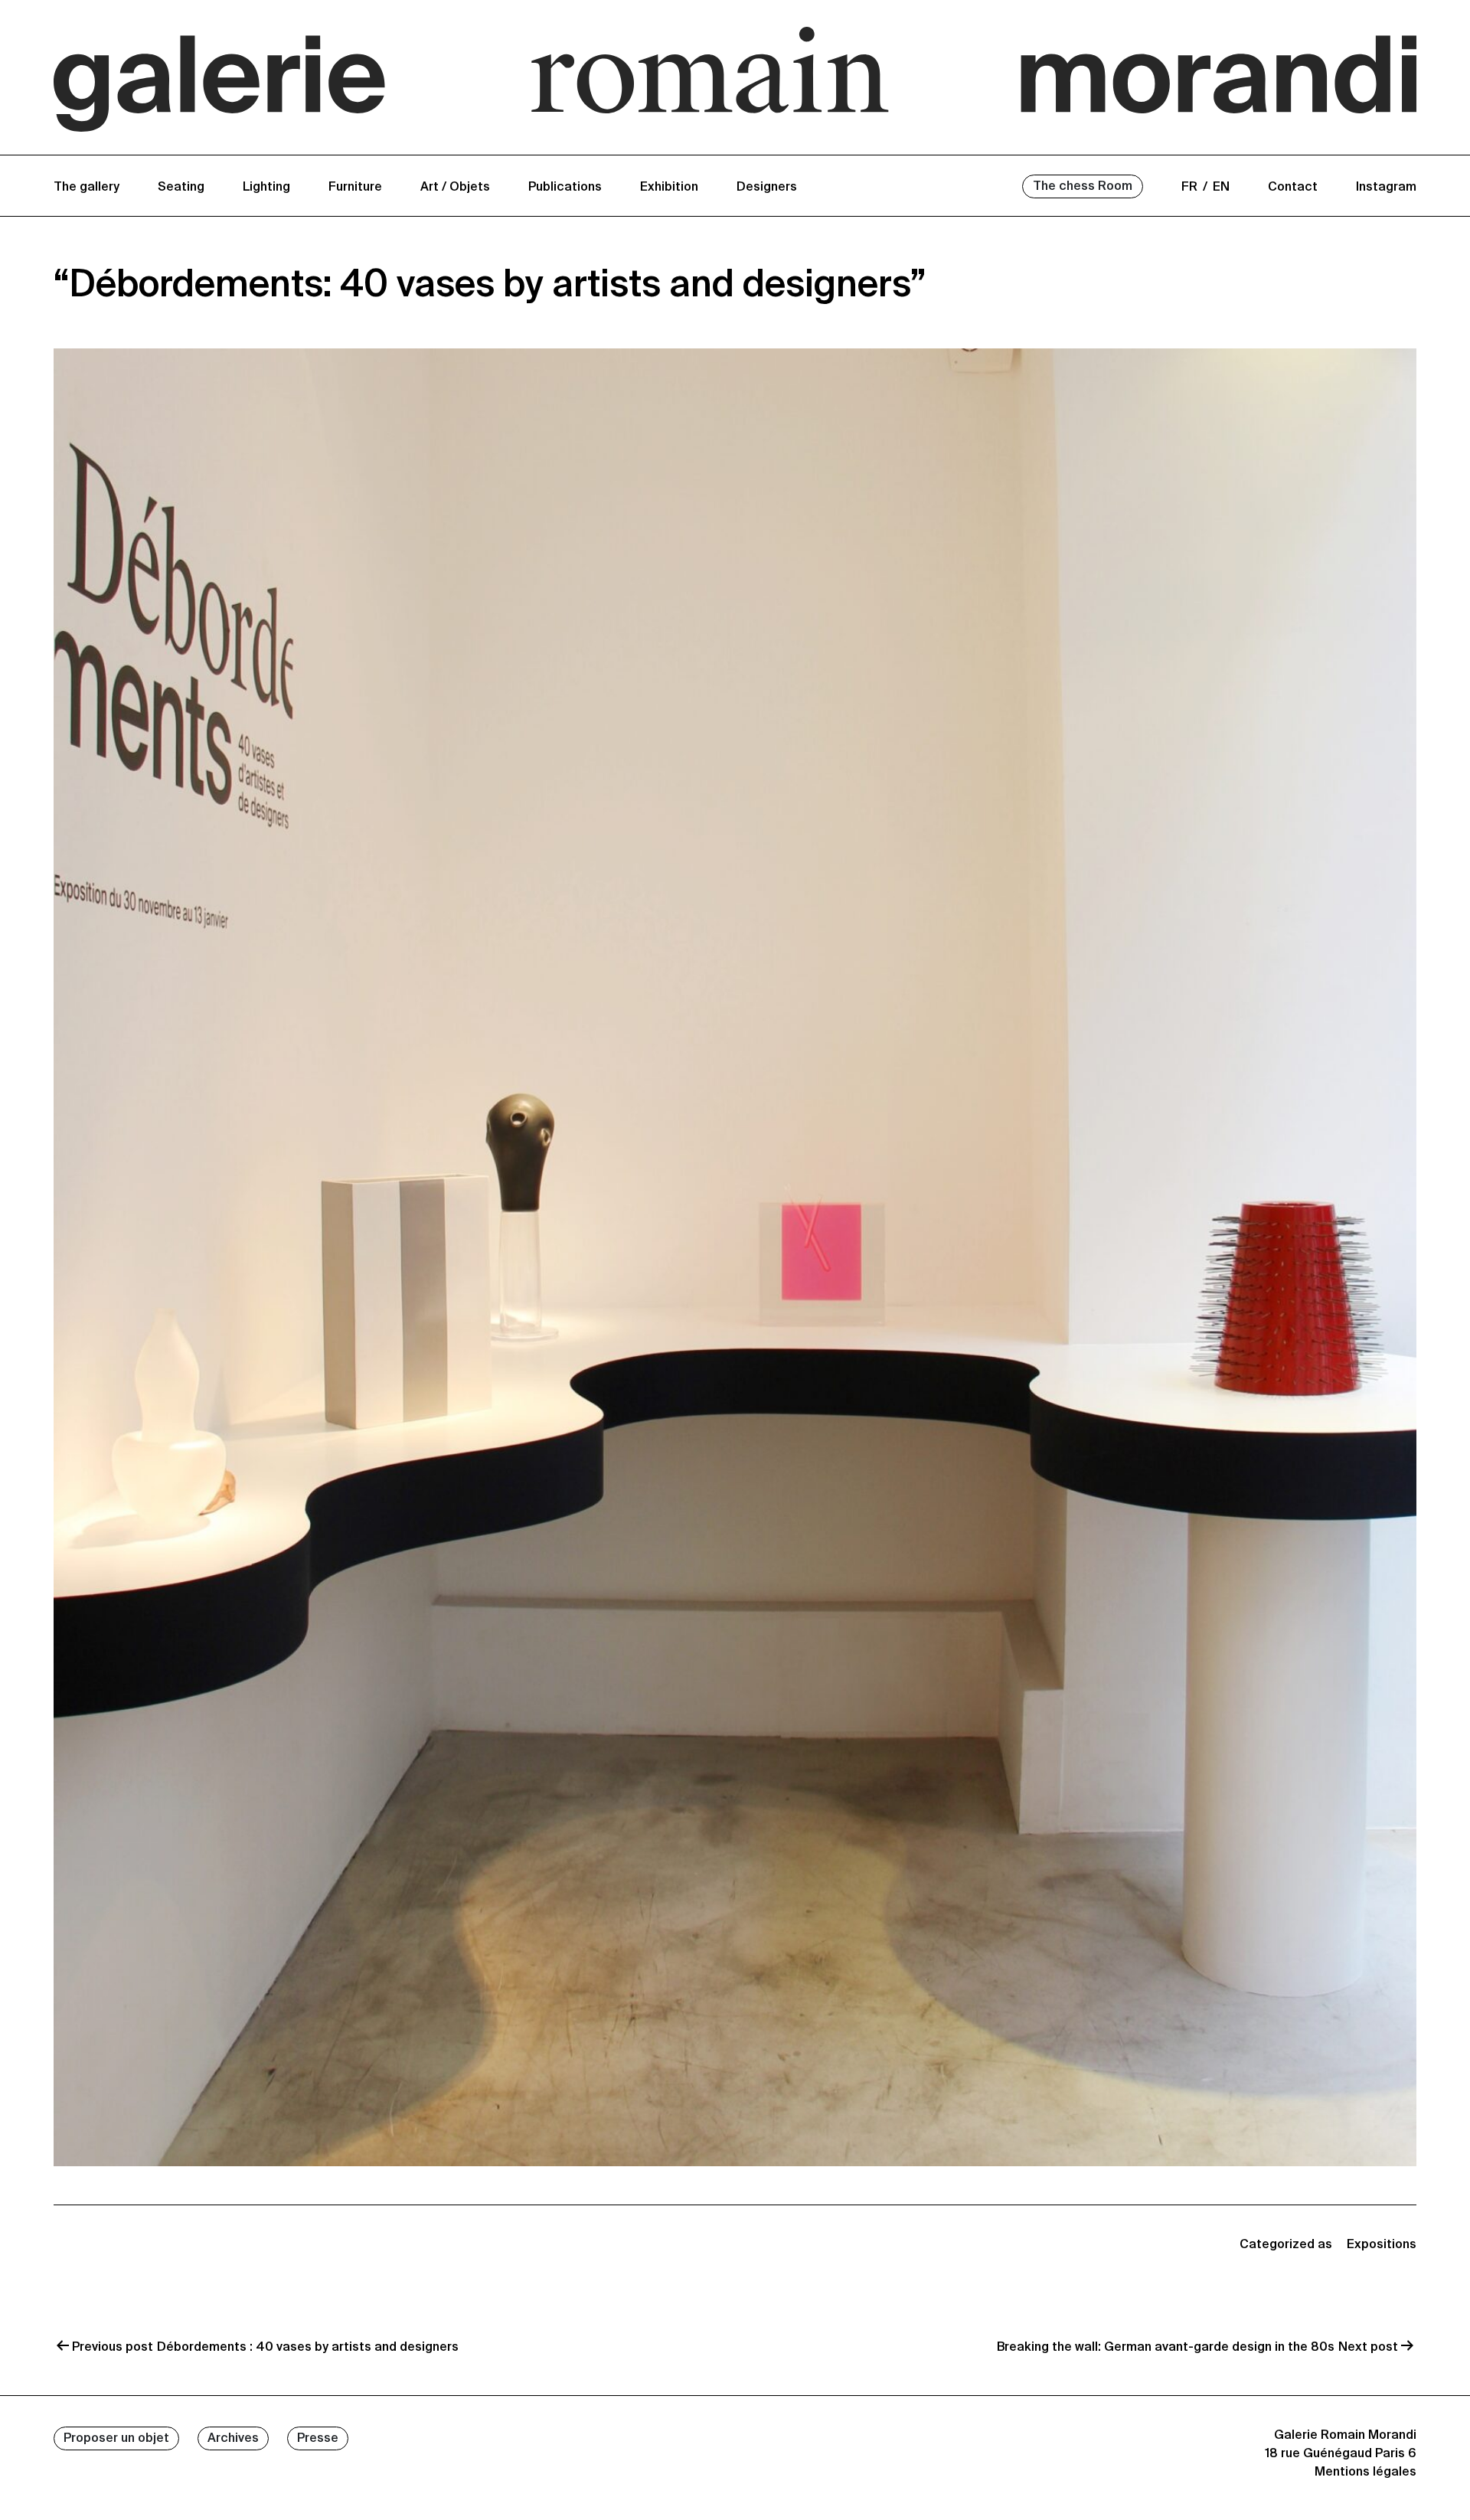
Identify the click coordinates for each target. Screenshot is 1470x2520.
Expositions (1382, 2245)
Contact (1293, 188)
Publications (565, 188)
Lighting (266, 188)
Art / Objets (455, 188)
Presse (318, 2439)
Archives (233, 2439)
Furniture (355, 188)
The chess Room (1083, 187)
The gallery (87, 188)
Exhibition (669, 188)
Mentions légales (1365, 2473)
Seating (181, 188)
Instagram (1386, 188)
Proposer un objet (116, 2439)
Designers (767, 188)
